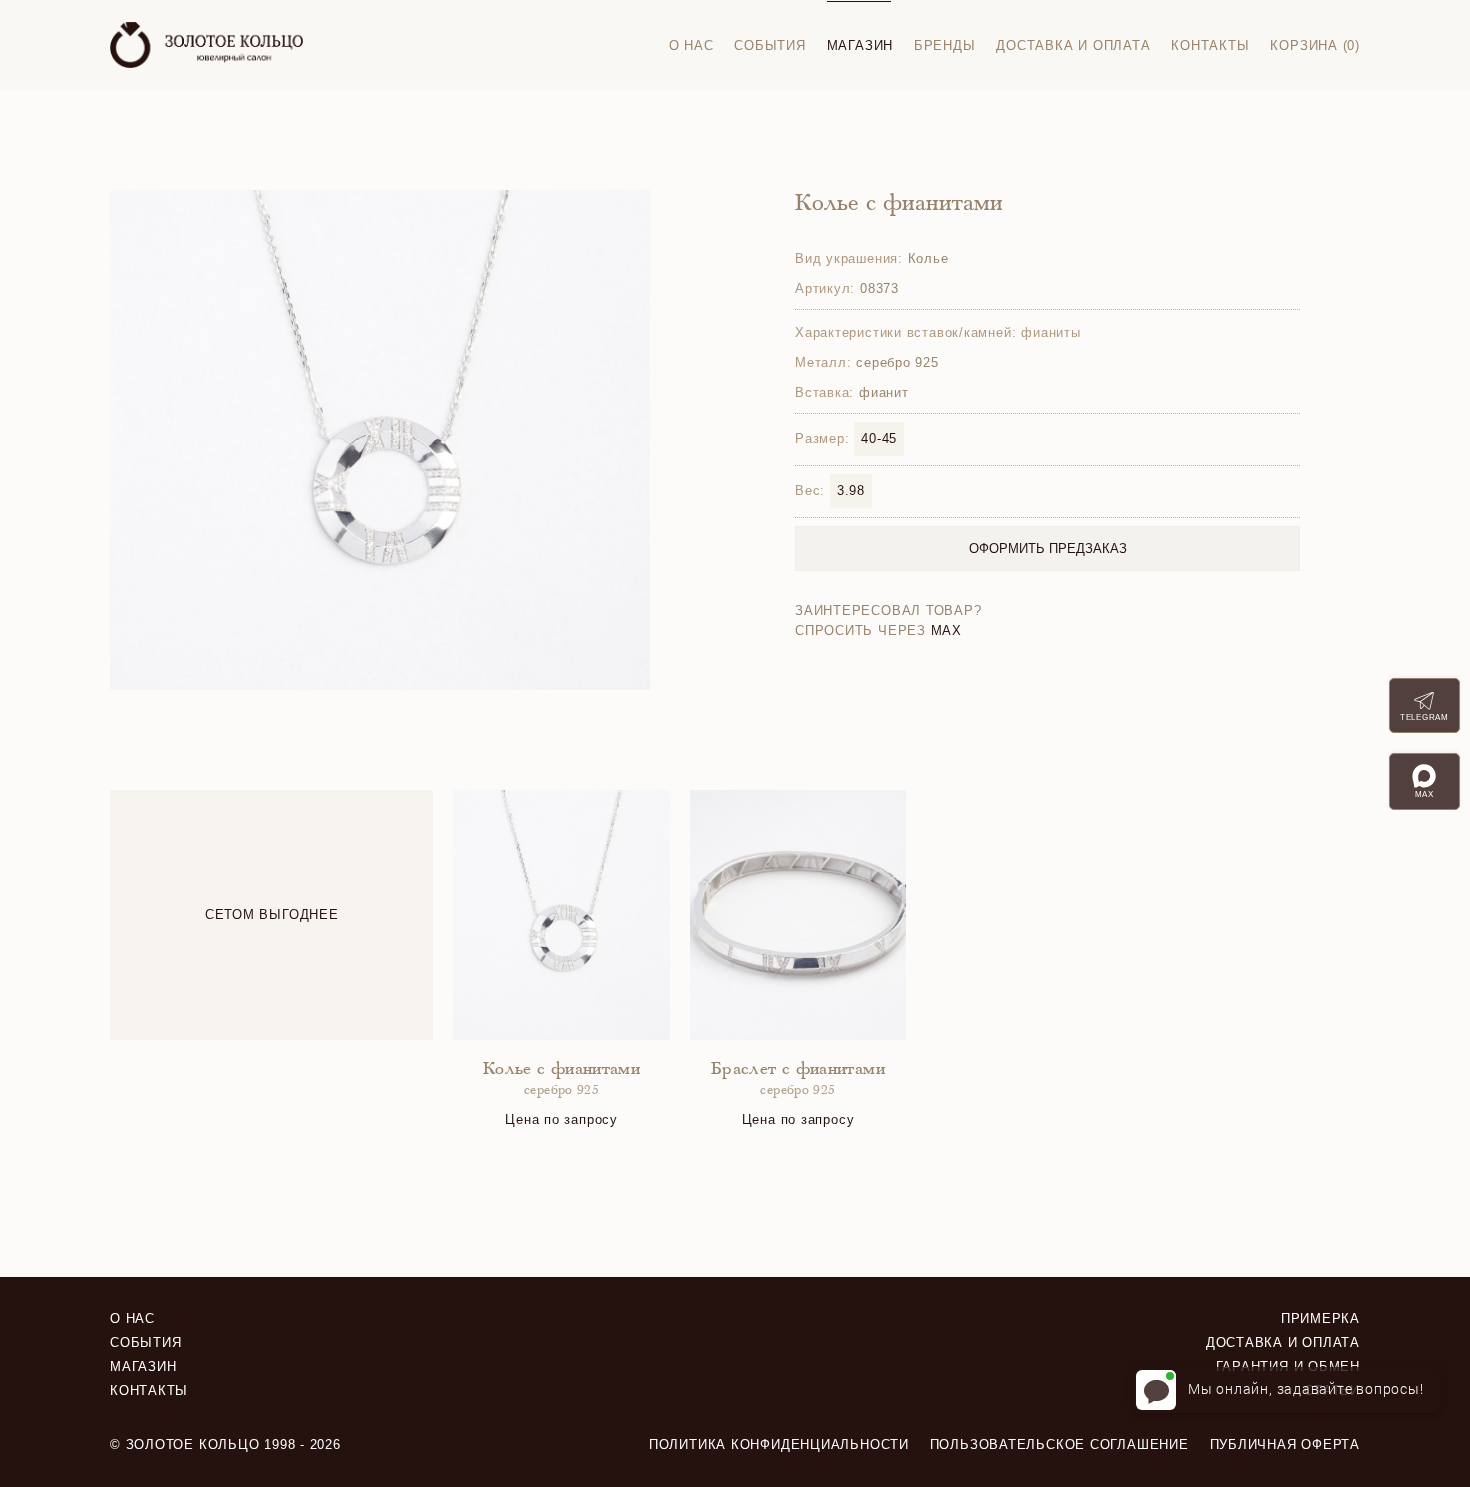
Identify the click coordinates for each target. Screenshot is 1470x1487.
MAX (946, 630)
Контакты (1210, 45)
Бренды (945, 45)
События (769, 45)
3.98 (851, 490)
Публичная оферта (1285, 1444)
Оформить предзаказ (1048, 548)
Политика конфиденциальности (779, 1444)
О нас (691, 45)
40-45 (879, 438)
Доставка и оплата (1073, 45)
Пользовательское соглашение (1059, 1444)
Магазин (860, 45)
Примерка (1320, 1318)
